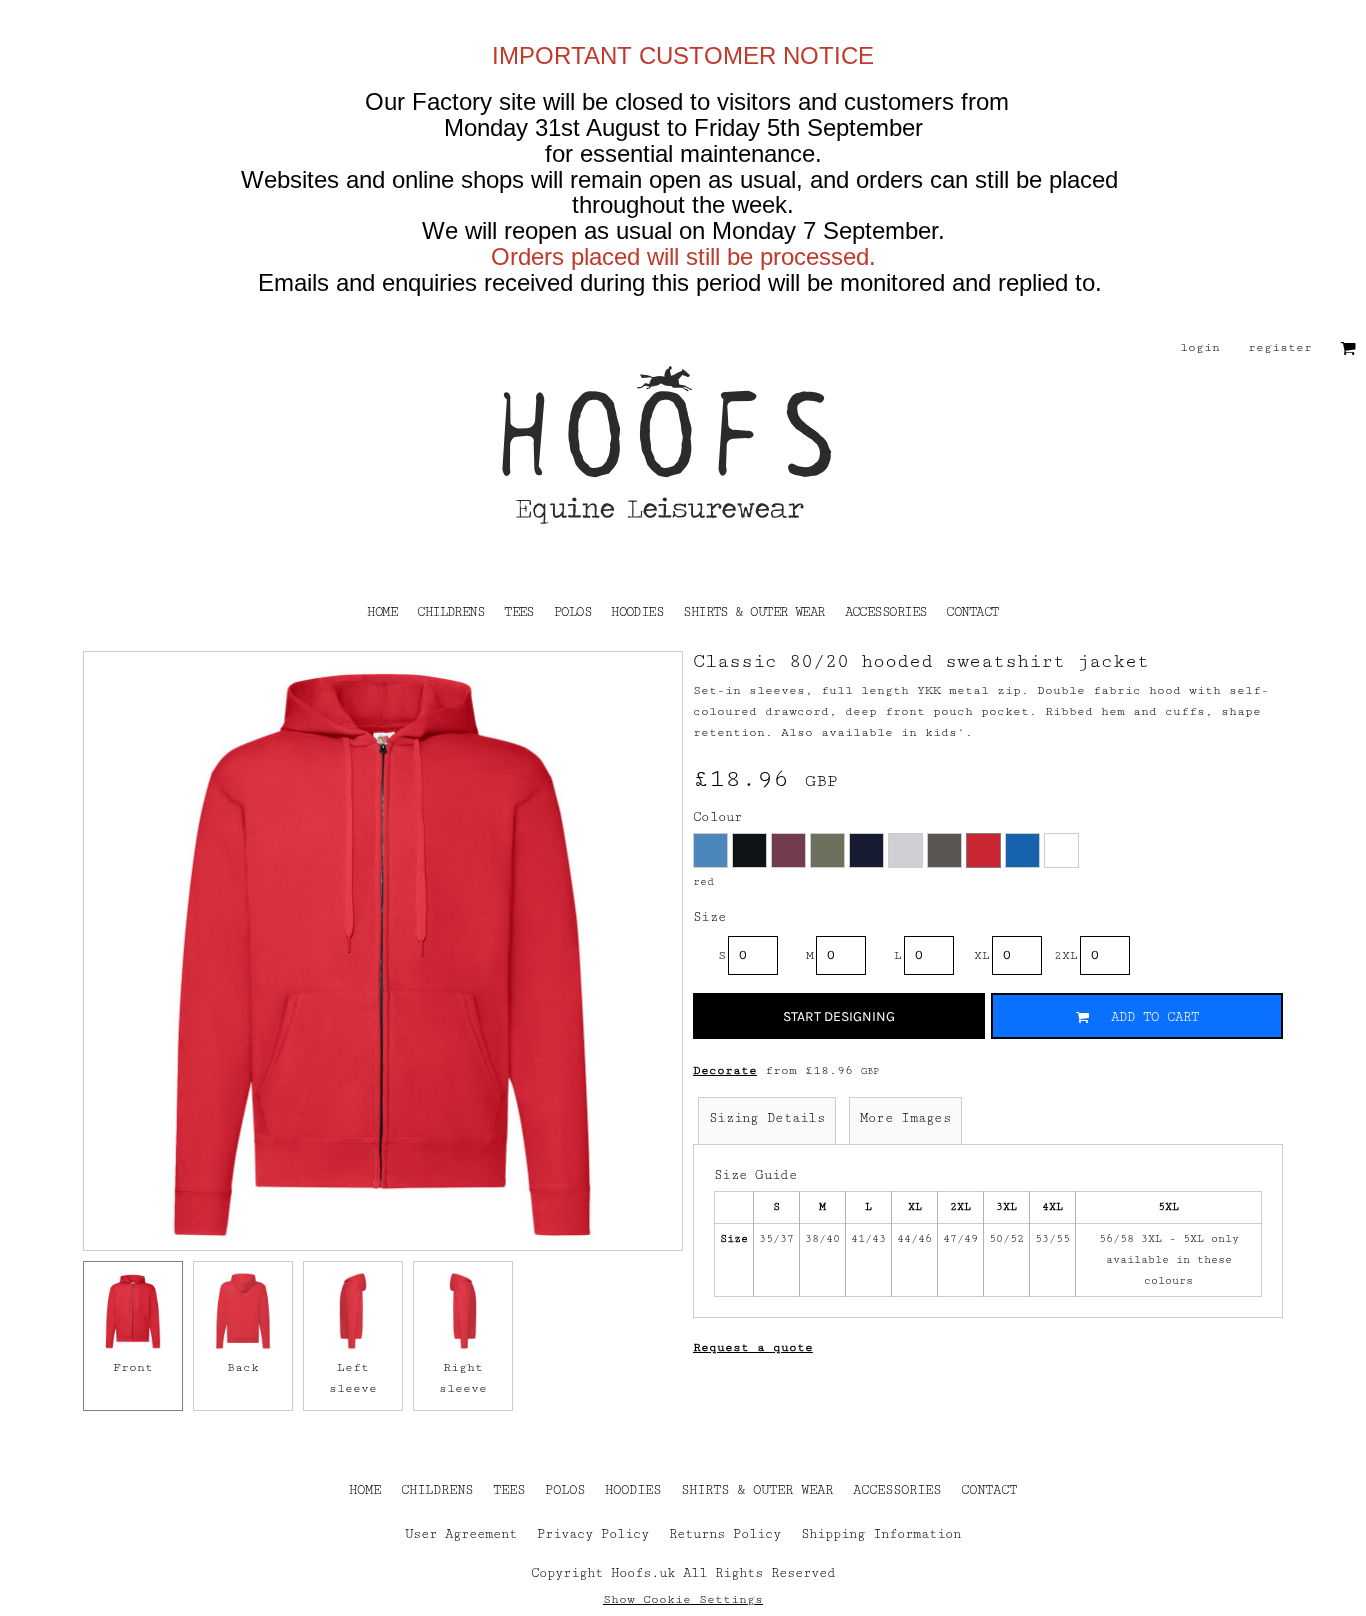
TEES (509, 1490)
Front (133, 1367)
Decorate (725, 1070)
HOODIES (633, 1490)
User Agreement (461, 1534)
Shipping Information (881, 1534)
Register (1280, 347)
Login (1200, 347)
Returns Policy (725, 1534)
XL (982, 955)
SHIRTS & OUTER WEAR (757, 1490)
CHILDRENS (437, 1490)
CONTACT (989, 1490)
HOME (365, 1490)
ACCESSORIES (897, 1490)
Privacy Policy (593, 1534)
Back (243, 1367)
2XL (1066, 955)
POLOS (565, 1490)
